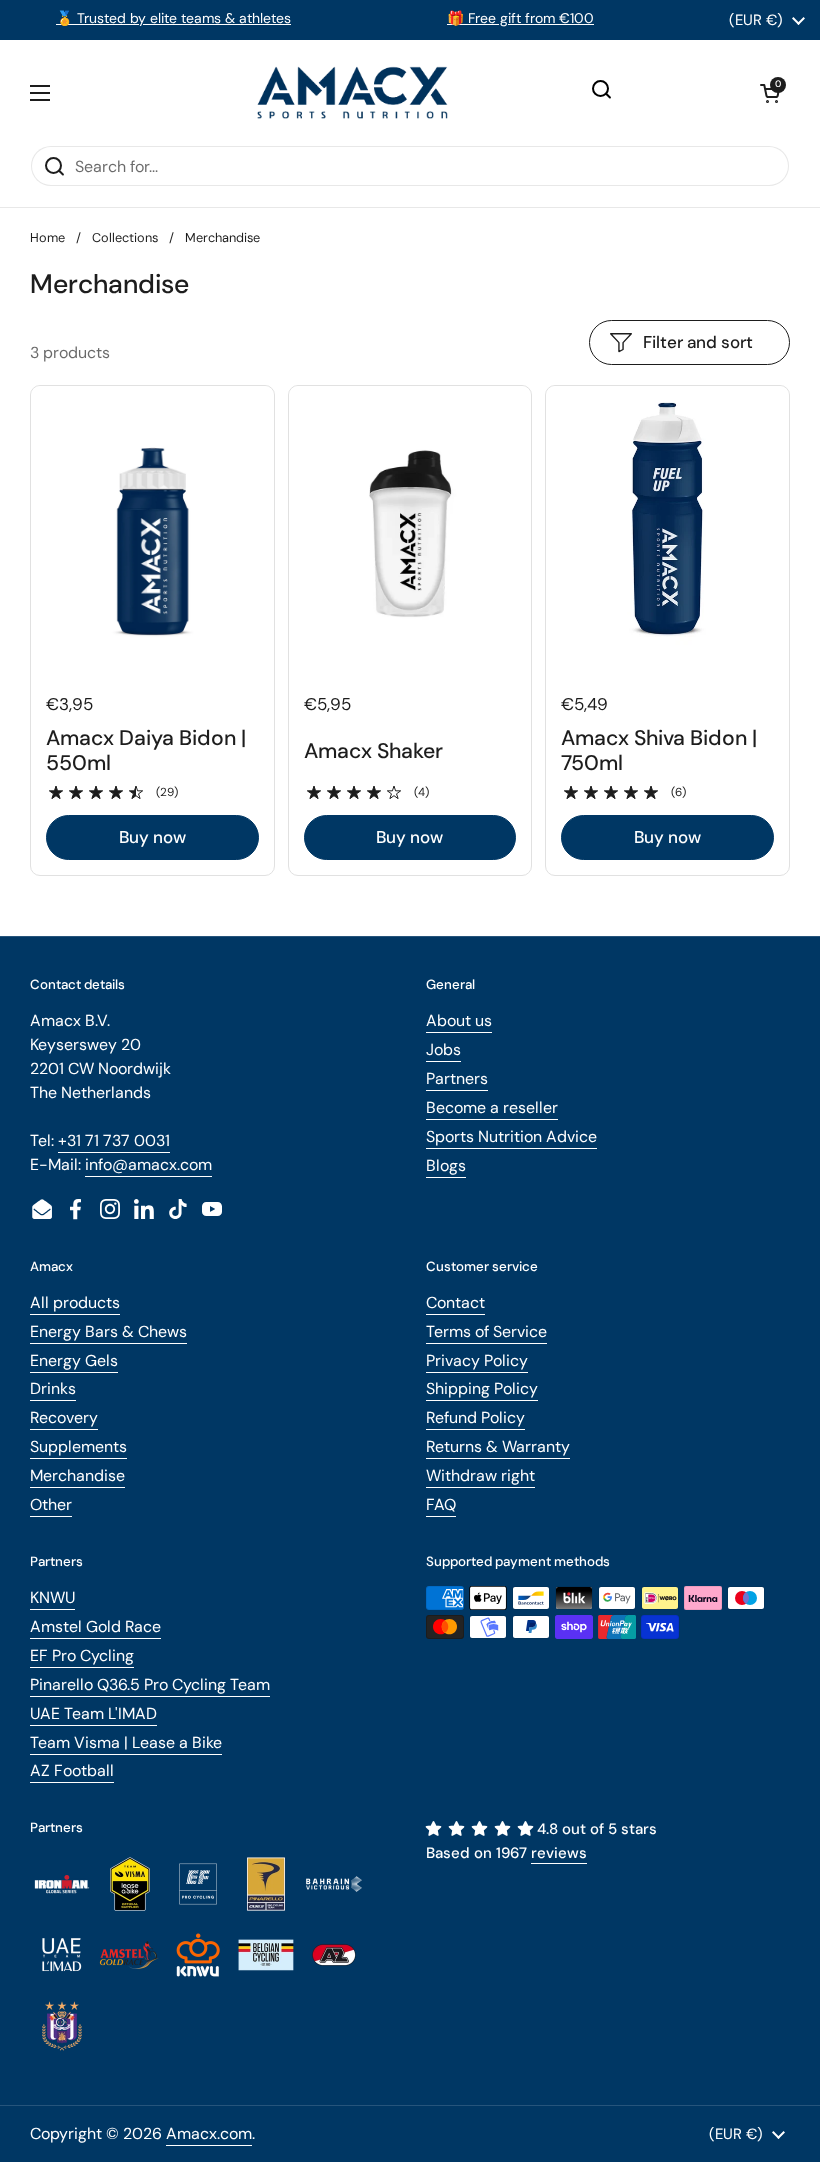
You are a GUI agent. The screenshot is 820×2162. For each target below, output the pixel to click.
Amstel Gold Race (95, 1626)
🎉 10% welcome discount (289, 18)
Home (47, 237)
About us (459, 1020)
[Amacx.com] (355, 92)
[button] (770, 93)
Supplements (78, 1446)
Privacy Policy (477, 1360)
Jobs (443, 1049)
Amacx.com (209, 2133)
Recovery (64, 1417)
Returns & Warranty (498, 1446)
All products (75, 1302)
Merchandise (77, 1475)
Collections (125, 237)
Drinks (53, 1388)
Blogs (446, 1165)
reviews (559, 1853)
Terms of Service (486, 1331)
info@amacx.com (148, 1164)
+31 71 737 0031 (114, 1140)
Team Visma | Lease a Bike (126, 1742)
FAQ (441, 1504)
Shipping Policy (482, 1388)
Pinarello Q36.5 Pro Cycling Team (150, 1684)
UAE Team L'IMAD (93, 1713)
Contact (455, 1302)
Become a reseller (492, 1107)
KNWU (52, 1597)
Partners (457, 1078)
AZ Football (72, 1770)
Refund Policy (475, 1417)
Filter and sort (698, 342)
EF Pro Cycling (82, 1655)
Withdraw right (480, 1475)
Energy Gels (74, 1360)
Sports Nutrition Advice (511, 1136)
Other (51, 1504)
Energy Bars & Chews (108, 1331)
